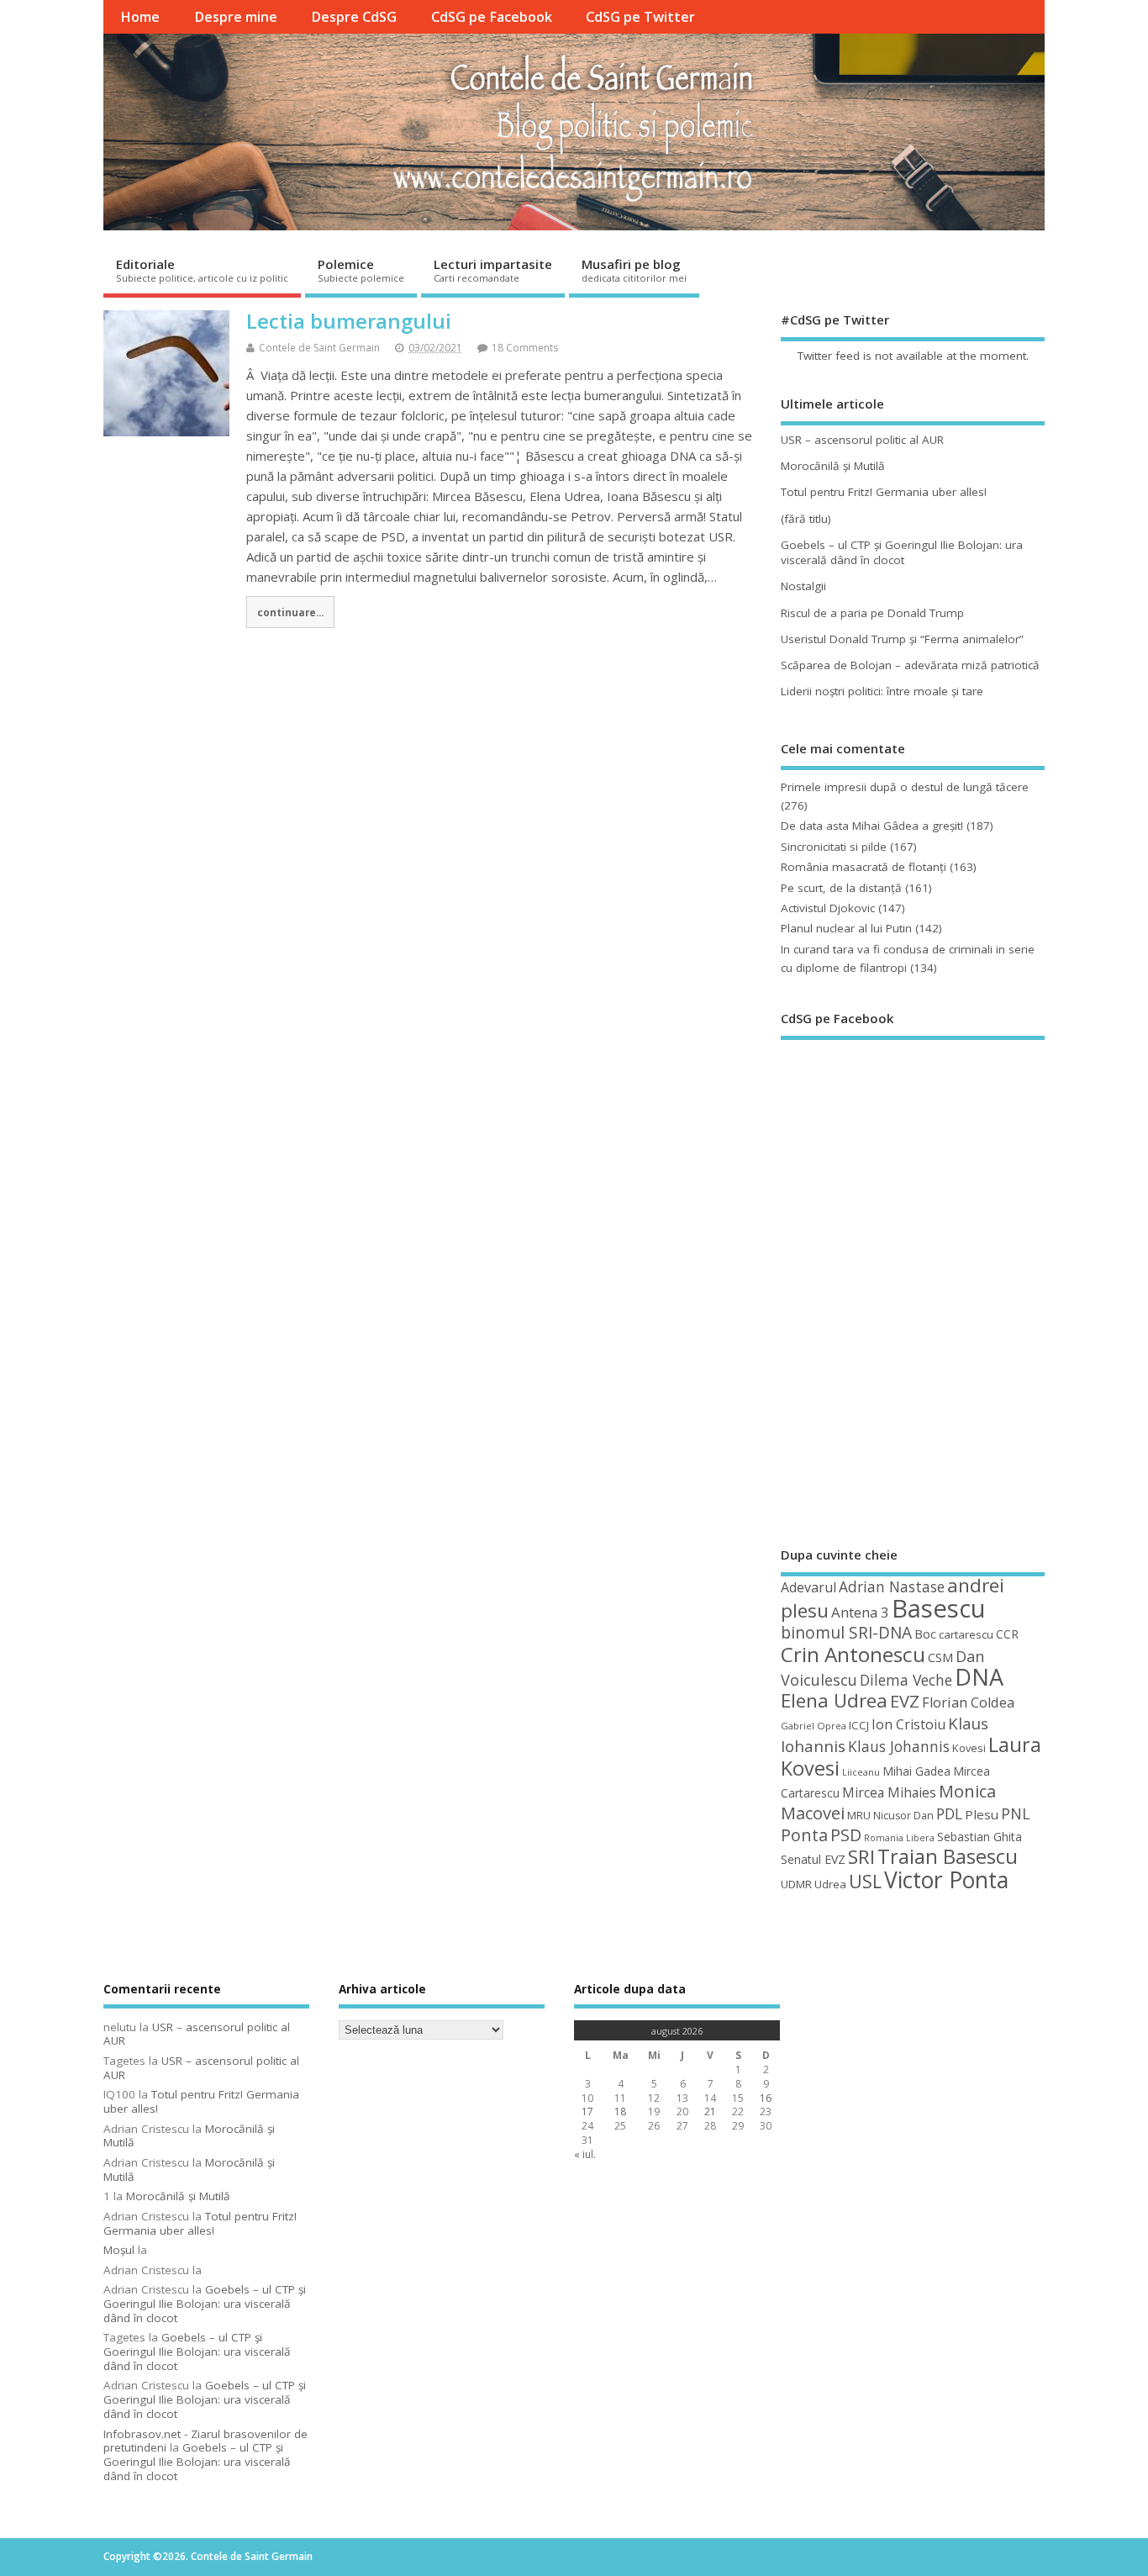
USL (865, 1881)
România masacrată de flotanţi (864, 867)
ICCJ (859, 1725)
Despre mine (236, 17)
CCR (1007, 1634)
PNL (1016, 1813)
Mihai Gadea (916, 1771)
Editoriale (202, 270)
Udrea (830, 1884)
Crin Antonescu (853, 1654)
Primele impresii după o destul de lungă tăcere (905, 787)
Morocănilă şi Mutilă (833, 466)
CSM (940, 1657)
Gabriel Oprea (814, 1726)
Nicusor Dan (903, 1816)
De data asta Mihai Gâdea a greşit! (872, 826)
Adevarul (808, 1587)
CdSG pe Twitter (640, 17)
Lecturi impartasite (493, 270)
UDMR (796, 1884)
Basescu (939, 1608)
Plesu (982, 1814)
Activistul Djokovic (828, 908)
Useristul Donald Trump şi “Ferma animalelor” (902, 639)
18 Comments (525, 348)
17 (587, 2111)
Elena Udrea (834, 1700)
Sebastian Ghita (979, 1837)
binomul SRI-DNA (846, 1633)
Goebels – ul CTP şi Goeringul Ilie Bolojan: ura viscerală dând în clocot (902, 553)
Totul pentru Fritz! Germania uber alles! (884, 492)
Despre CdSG (354, 17)
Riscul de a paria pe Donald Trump (872, 613)
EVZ (905, 1701)
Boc (925, 1634)
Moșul (119, 2250)
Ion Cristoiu (908, 1724)
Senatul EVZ (813, 1859)
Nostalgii (803, 586)
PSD (846, 1835)
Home (140, 17)
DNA (979, 1677)
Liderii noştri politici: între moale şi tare (882, 691)
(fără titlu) (806, 519)
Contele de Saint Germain (319, 348)
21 (710, 2111)
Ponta (804, 1835)
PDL (949, 1813)
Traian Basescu (948, 1856)
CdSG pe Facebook (492, 17)
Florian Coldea (968, 1702)
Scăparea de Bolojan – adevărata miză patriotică (910, 665)
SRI (861, 1857)
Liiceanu (861, 1772)
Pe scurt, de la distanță (841, 888)
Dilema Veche (906, 1680)
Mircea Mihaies (889, 1792)
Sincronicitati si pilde (834, 847)
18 (620, 2111)
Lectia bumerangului (349, 321)
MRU (859, 1815)
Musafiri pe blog (634, 270)
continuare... (290, 612)
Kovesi (969, 1748)
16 (766, 2098)
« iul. (585, 2154)
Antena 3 (860, 1612)
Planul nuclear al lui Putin (846, 928)
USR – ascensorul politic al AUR (862, 440)
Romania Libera (899, 1838)
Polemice (361, 270)
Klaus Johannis (899, 1746)
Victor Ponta (946, 1880)
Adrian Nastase (892, 1586)
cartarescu (966, 1634)
